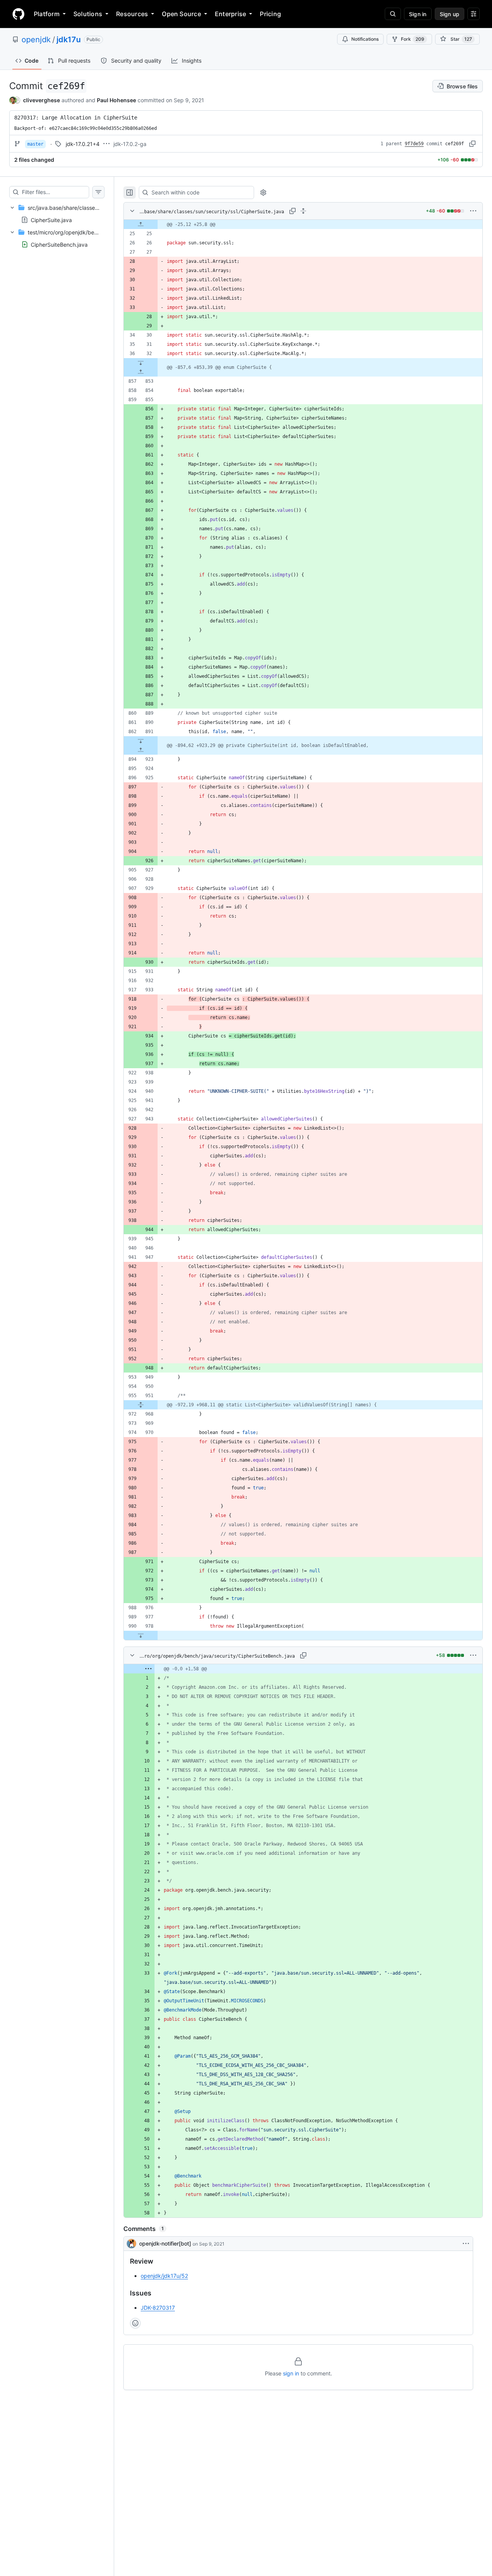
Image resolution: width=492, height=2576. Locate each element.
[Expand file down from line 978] (141, 1635)
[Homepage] (18, 14)
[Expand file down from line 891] (141, 741)
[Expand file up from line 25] (141, 224)
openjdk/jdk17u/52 (164, 2276)
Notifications (365, 39)
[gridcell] (303, 224)
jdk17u (69, 40)
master (35, 144)
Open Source (181, 14)
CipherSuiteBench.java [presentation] (59, 245)
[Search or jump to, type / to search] (393, 14)
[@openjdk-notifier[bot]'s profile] (131, 2244)
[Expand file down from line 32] (141, 363)
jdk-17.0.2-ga (130, 144)
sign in (291, 2373)
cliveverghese (42, 100)
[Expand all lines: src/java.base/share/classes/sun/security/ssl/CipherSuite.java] (303, 211)
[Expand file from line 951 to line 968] (141, 1405)
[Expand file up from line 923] (141, 750)
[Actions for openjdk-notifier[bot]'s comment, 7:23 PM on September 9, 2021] (466, 2244)
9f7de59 (414, 144)
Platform (47, 14)
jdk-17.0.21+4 (83, 144)
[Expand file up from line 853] (141, 372)
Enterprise (230, 14)
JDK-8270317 (158, 2308)
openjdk (36, 40)
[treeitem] (57, 214)
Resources (132, 14)
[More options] (473, 211)
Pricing (270, 14)
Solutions (88, 14)
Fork (413, 39)
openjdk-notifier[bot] (165, 2243)
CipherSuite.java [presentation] (51, 220)
